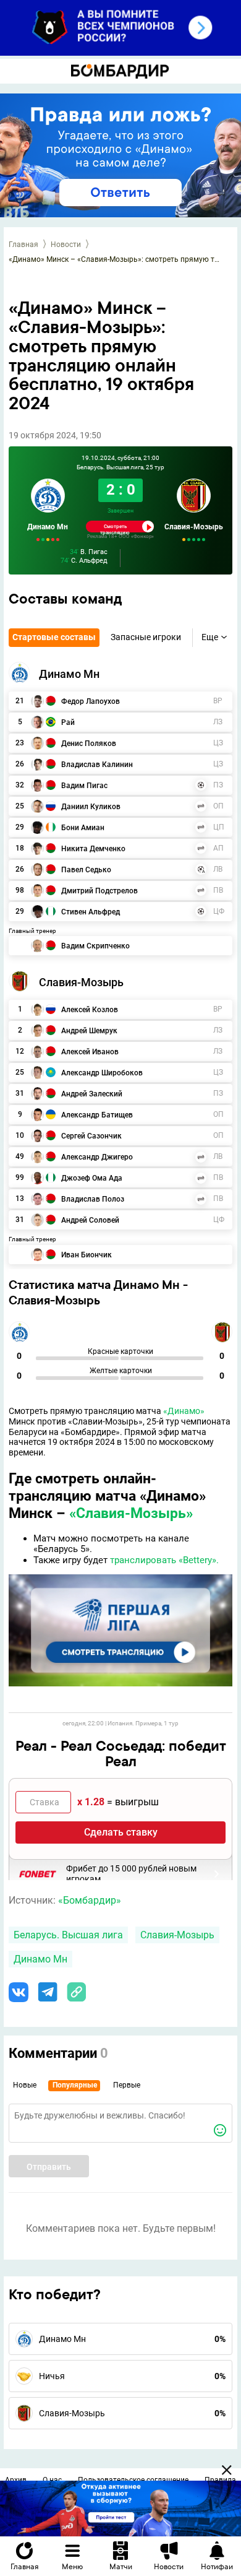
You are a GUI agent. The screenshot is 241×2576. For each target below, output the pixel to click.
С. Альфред (84, 561)
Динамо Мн (48, 527)
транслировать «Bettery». (164, 1560)
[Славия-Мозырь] (19, 981)
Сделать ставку (121, 1832)
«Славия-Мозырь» (131, 1513)
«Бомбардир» (90, 1900)
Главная (23, 245)
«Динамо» (184, 1411)
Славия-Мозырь (194, 527)
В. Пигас (89, 553)
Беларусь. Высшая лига (68, 1935)
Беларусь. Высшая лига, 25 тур (120, 467)
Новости (66, 245)
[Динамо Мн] (19, 672)
